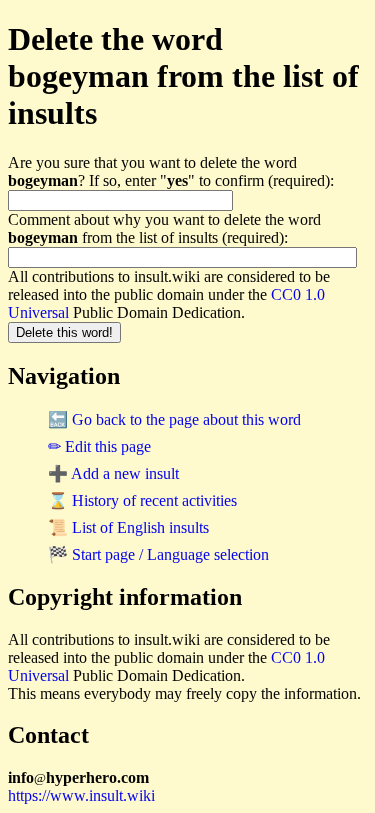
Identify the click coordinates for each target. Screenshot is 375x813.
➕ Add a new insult (113, 473)
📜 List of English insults (128, 527)
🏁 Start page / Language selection (158, 554)
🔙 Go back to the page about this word (174, 419)
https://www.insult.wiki (81, 795)
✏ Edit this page (99, 446)
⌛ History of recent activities (142, 500)
